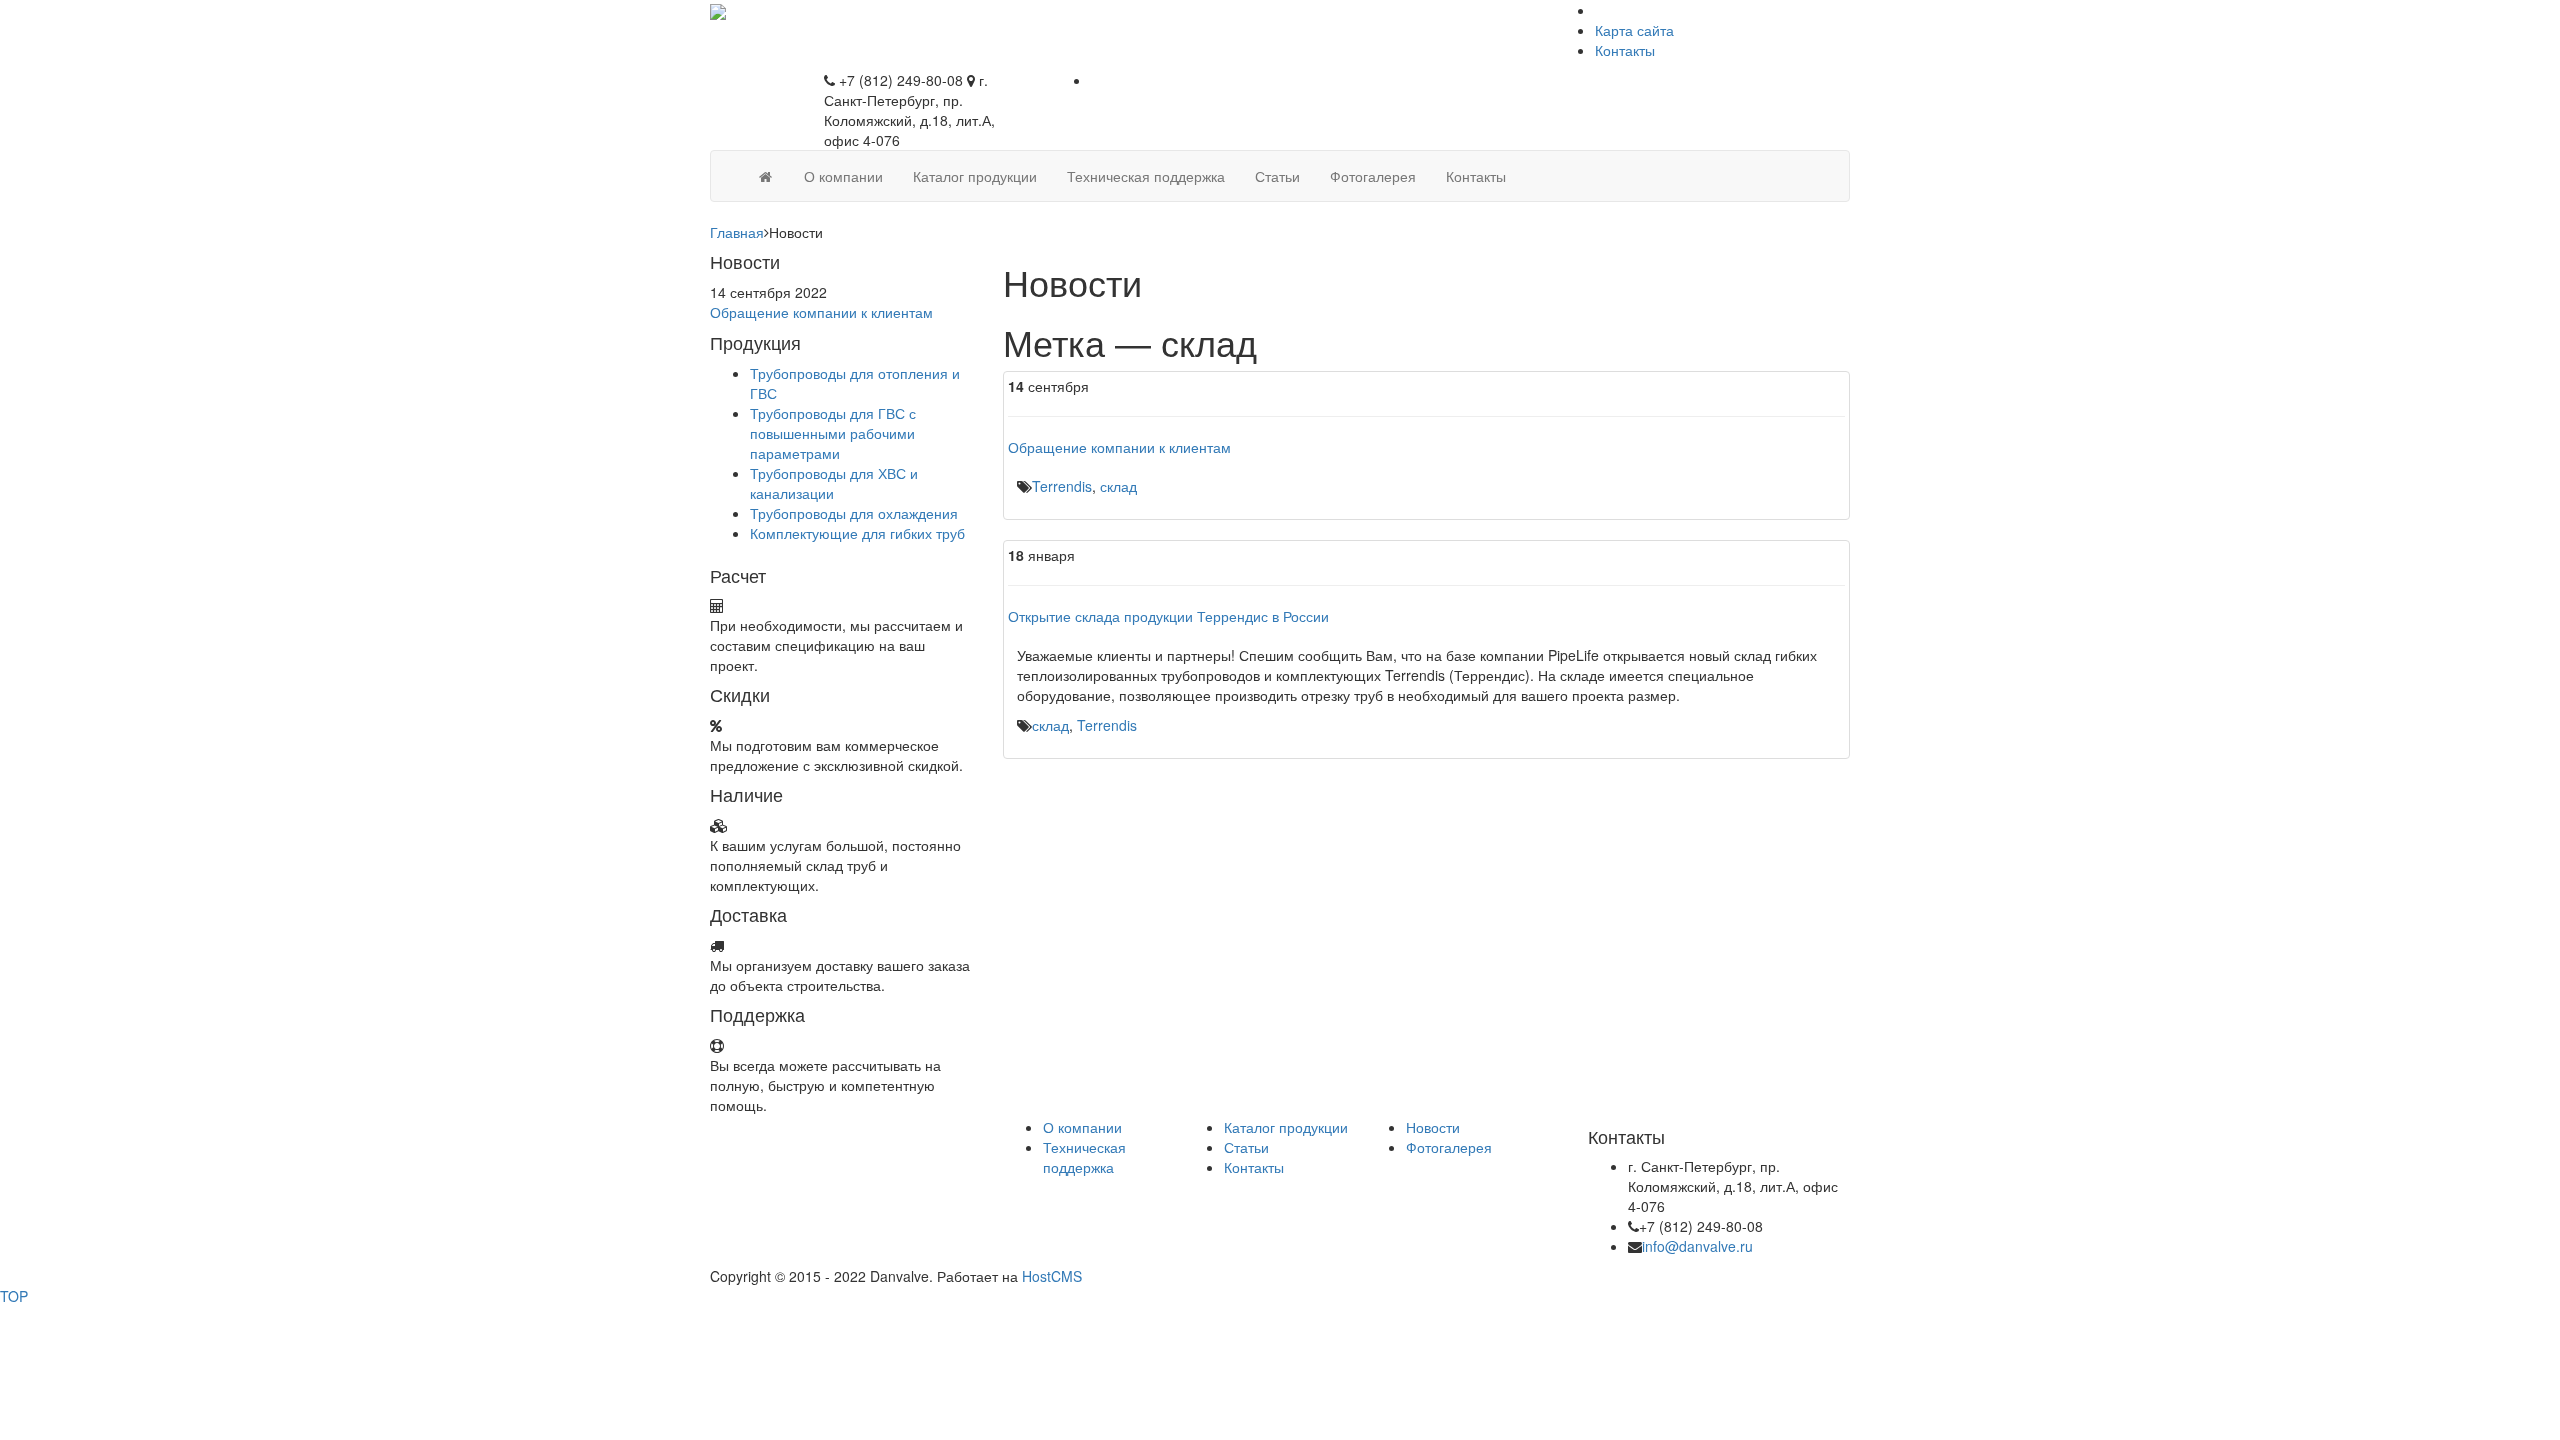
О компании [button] (843, 176)
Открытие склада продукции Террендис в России (1168, 616)
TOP (14, 1296)
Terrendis (1062, 486)
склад (1118, 486)
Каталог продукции (1286, 1127)
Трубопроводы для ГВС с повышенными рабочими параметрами (833, 433)
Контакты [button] (1476, 176)
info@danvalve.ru (1697, 1246)
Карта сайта (1634, 30)
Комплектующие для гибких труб (857, 533)
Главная (737, 232)
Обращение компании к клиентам (821, 312)
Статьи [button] (1277, 176)
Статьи (1246, 1147)
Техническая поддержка (1084, 1157)
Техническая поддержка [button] (1146, 176)
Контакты (1625, 50)
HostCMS (1052, 1276)
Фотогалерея (1449, 1147)
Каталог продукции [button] (975, 176)
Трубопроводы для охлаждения (854, 513)
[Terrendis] (718, 10)
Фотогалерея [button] (1373, 176)
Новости (1433, 1127)
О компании (1082, 1127)
